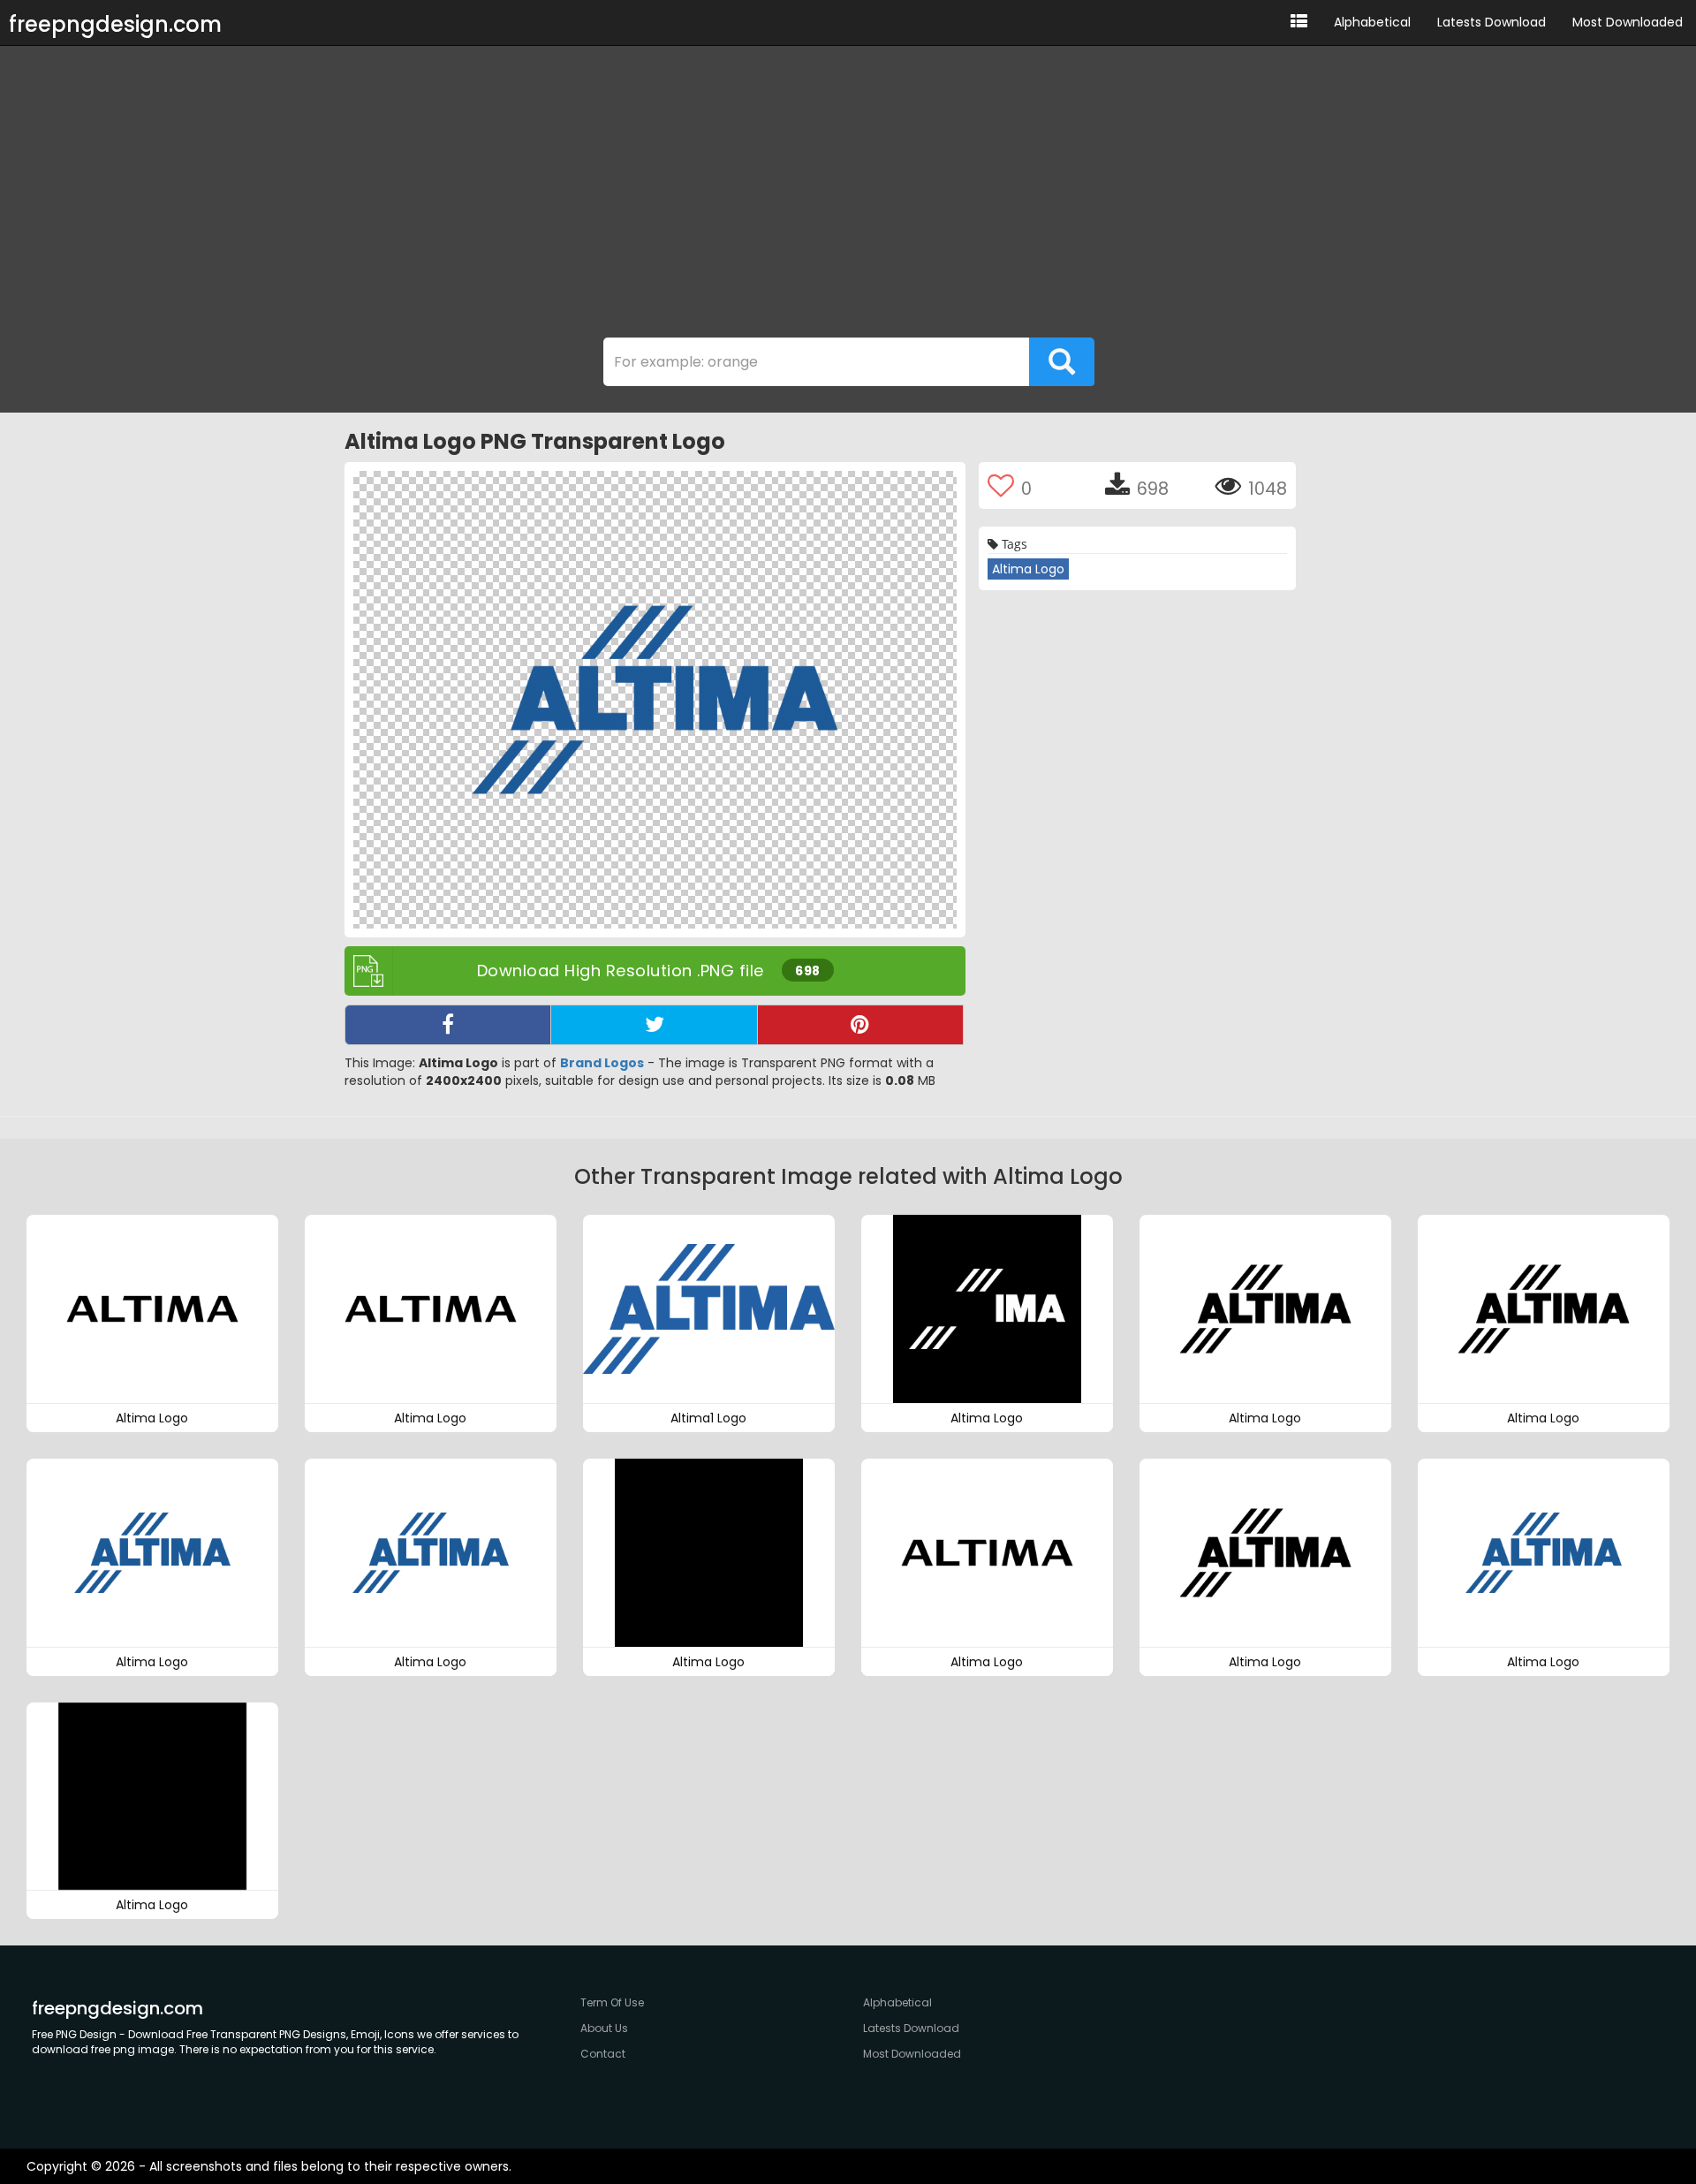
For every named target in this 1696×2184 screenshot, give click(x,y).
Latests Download (1492, 22)
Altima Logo (1028, 569)
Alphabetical (1372, 22)
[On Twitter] (654, 1025)
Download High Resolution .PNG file (649, 971)
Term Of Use (612, 2002)
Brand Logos (602, 1063)
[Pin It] (860, 1025)
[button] (1299, 23)
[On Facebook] (448, 1025)
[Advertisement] (848, 196)
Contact (603, 2054)
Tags (1013, 544)
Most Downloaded (1628, 22)
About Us (604, 2028)
